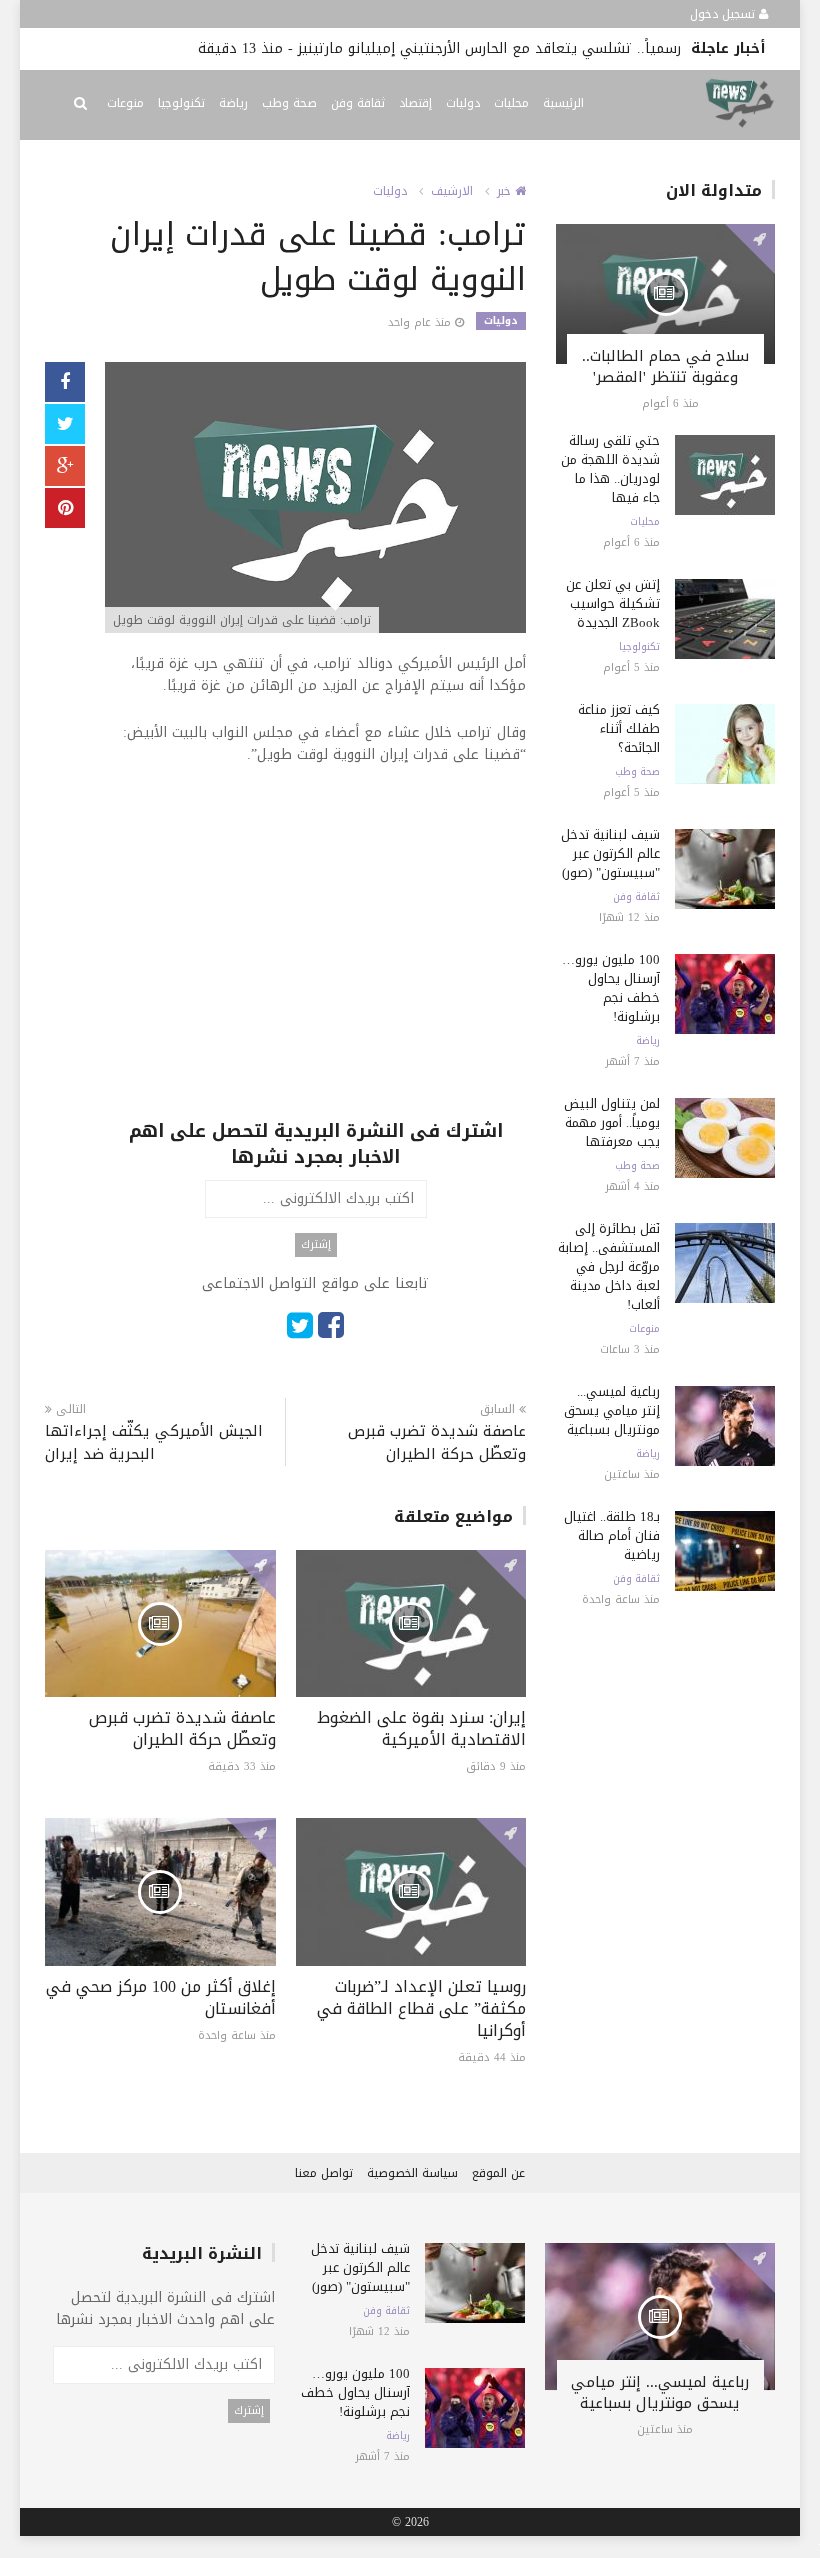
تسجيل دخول (724, 14)
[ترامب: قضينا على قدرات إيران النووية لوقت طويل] (315, 499)
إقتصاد (415, 103)
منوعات (125, 103)
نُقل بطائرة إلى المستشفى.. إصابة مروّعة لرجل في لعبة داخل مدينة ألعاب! (609, 1266)
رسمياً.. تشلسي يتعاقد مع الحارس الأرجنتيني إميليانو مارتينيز (489, 48)
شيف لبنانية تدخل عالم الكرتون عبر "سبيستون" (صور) (610, 853)
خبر (506, 191)
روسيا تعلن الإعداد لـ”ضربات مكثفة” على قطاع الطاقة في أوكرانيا (421, 2008)
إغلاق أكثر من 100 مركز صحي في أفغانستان (161, 1997)
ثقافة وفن (358, 103)
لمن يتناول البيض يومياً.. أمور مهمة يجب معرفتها (612, 1122)
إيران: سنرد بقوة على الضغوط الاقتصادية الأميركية (421, 1728)
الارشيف (452, 191)
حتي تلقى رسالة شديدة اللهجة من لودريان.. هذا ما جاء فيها (610, 469)
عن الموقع (498, 2173)
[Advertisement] (315, 978)
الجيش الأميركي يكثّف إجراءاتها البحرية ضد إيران (154, 1443)
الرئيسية (563, 103)
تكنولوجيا (181, 103)
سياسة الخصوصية (412, 2173)
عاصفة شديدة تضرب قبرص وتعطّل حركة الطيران (437, 1443)
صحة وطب (289, 103)
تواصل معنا (324, 2173)
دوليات (463, 103)
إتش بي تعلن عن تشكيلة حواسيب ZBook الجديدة (613, 603)
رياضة (233, 103)
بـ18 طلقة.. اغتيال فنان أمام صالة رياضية (612, 1535)
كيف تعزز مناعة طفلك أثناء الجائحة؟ (619, 728)
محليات (511, 103)
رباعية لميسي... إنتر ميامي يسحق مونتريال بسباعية (612, 1410)
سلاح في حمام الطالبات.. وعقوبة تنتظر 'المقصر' (665, 366)
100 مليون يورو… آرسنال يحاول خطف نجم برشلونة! (611, 988)
